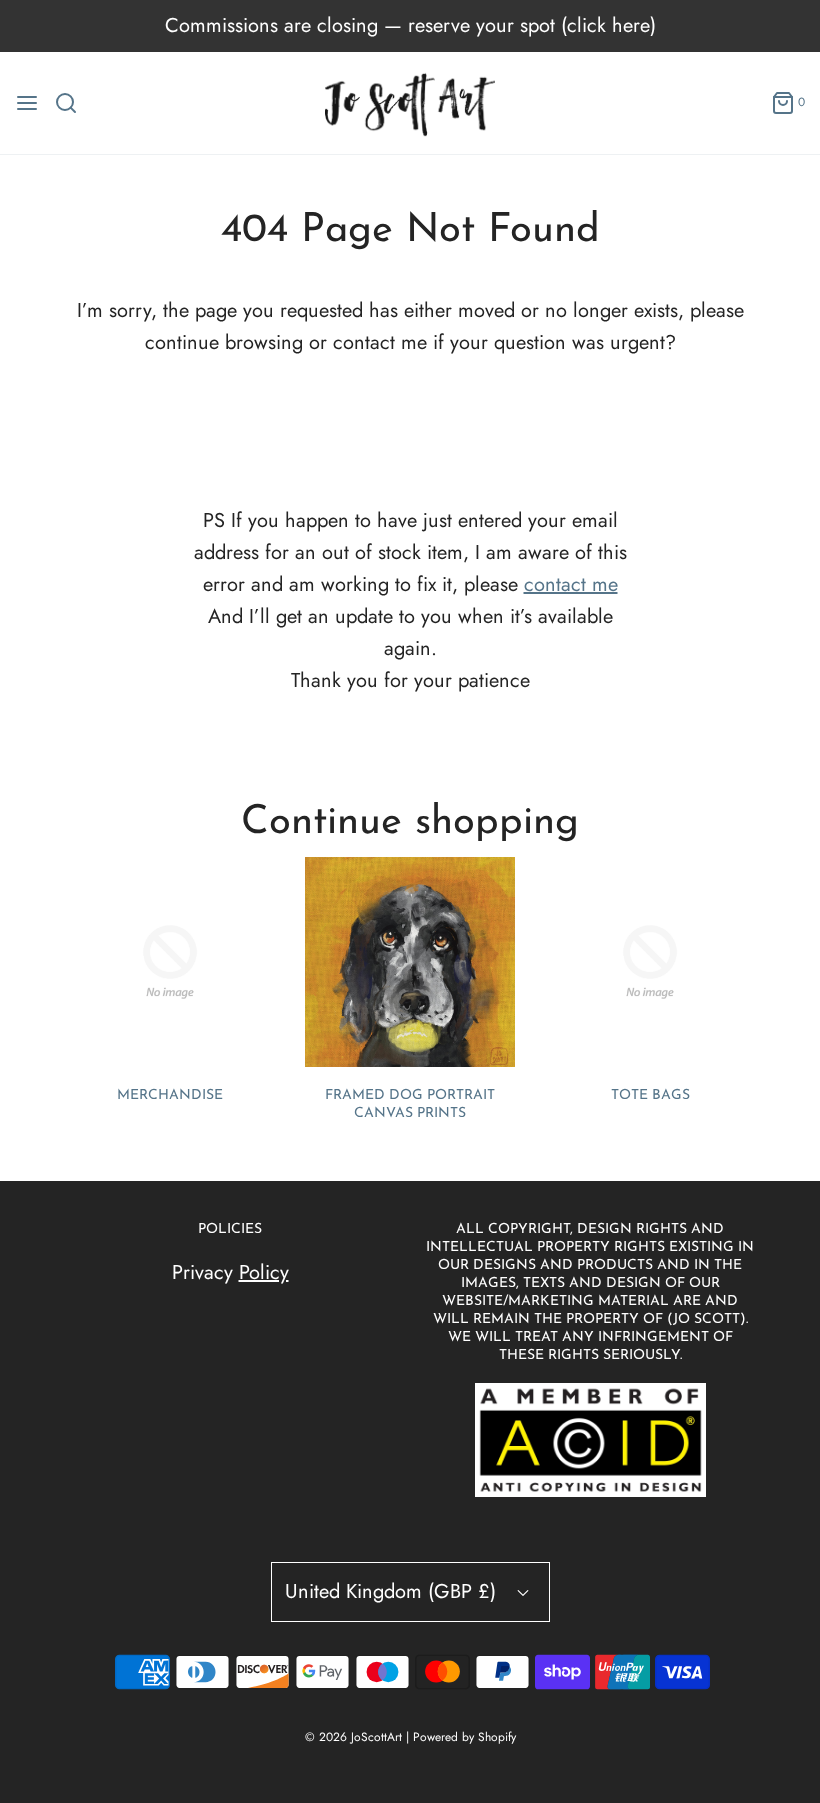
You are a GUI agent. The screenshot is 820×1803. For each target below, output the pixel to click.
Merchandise (170, 1095)
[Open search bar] (73, 103)
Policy (264, 1272)
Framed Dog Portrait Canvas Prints (410, 1104)
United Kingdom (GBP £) (393, 1591)
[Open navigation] (27, 103)
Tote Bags (650, 1095)
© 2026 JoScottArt (353, 1737)
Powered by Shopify (464, 1737)
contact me (571, 584)
